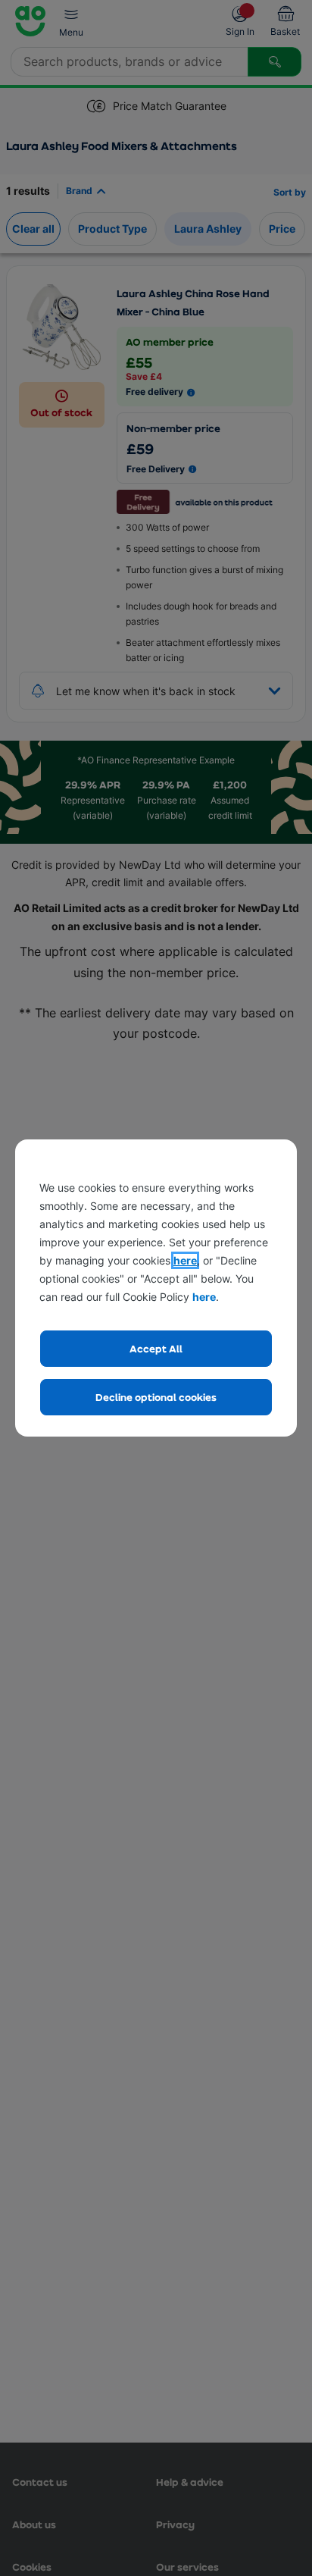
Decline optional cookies (156, 1397)
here (185, 1260)
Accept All (156, 1348)
